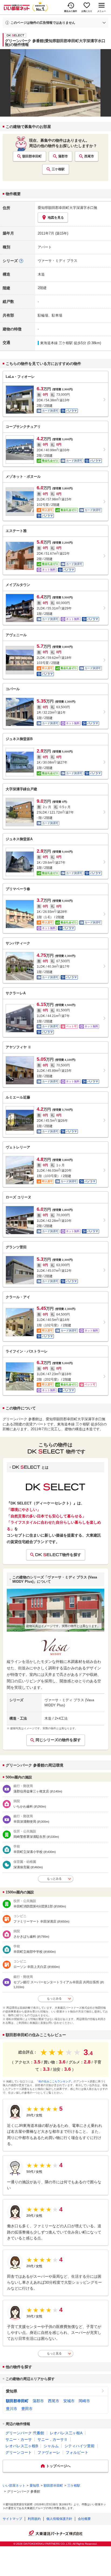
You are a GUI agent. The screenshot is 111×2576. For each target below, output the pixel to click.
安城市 (69, 2401)
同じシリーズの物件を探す (58, 1740)
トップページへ (58, 2466)
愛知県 (12, 2391)
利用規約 (34, 2519)
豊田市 (27, 2409)
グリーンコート (19, 2452)
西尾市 (89, 156)
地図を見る (56, 218)
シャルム (51, 2446)
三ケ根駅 (58, 169)
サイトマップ (12, 2519)
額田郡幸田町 (32, 156)
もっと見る (54, 2353)
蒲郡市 (63, 156)
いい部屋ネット (14, 2486)
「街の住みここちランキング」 (55, 2081)
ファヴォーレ (49, 2452)
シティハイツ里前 (79, 2446)
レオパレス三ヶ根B (22, 2446)
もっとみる (54, 1879)
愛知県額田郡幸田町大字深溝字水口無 (67, 208)
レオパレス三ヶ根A (66, 2433)
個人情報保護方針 (59, 2519)
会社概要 (84, 2519)
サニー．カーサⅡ (53, 2439)
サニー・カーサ (19, 2439)
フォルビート (77, 2452)
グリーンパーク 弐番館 (25, 2433)
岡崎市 (84, 2401)
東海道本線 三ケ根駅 (56, 343)
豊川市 (12, 2409)
